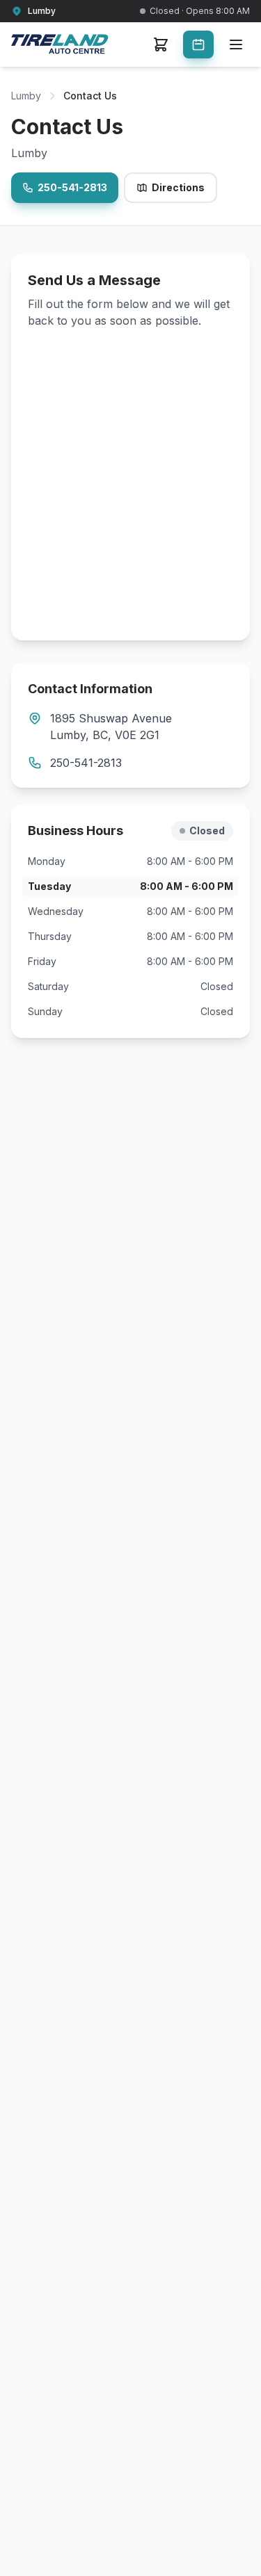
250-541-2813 (72, 187)
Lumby (26, 96)
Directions (178, 187)
